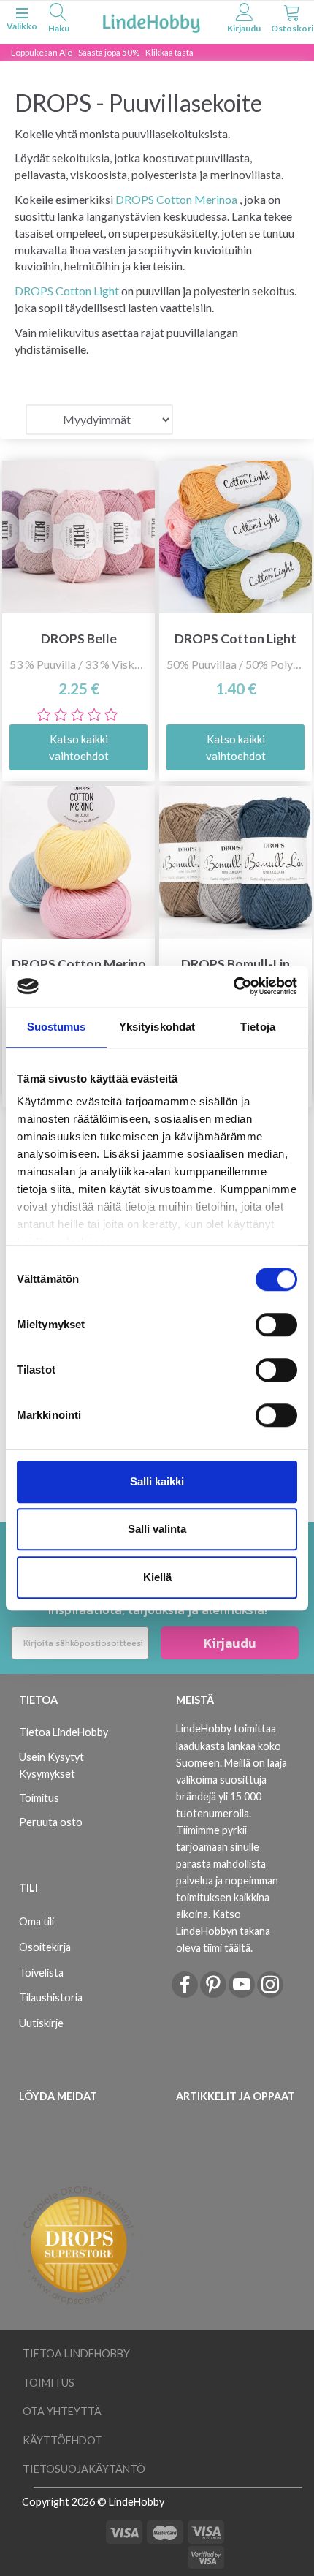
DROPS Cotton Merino (79, 964)
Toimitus (39, 1798)
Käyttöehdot (62, 2440)
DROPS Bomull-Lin (235, 964)
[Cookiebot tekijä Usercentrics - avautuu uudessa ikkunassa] (233, 986)
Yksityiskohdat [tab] (157, 1027)
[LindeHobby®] (151, 21)
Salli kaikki (157, 1481)
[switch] (276, 1325)
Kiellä (157, 1577)
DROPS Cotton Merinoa (176, 199)
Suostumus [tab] (57, 1027)
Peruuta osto (51, 1822)
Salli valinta (157, 1529)
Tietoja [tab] (258, 1027)
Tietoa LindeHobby (64, 1732)
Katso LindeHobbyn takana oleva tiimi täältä (223, 1931)
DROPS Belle (79, 639)
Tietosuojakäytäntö (84, 2469)
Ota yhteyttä (62, 2411)
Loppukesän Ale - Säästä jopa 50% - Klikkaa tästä (102, 52)
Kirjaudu (230, 1643)
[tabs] (58, 20)
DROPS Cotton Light (67, 291)
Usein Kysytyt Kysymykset (51, 1765)
